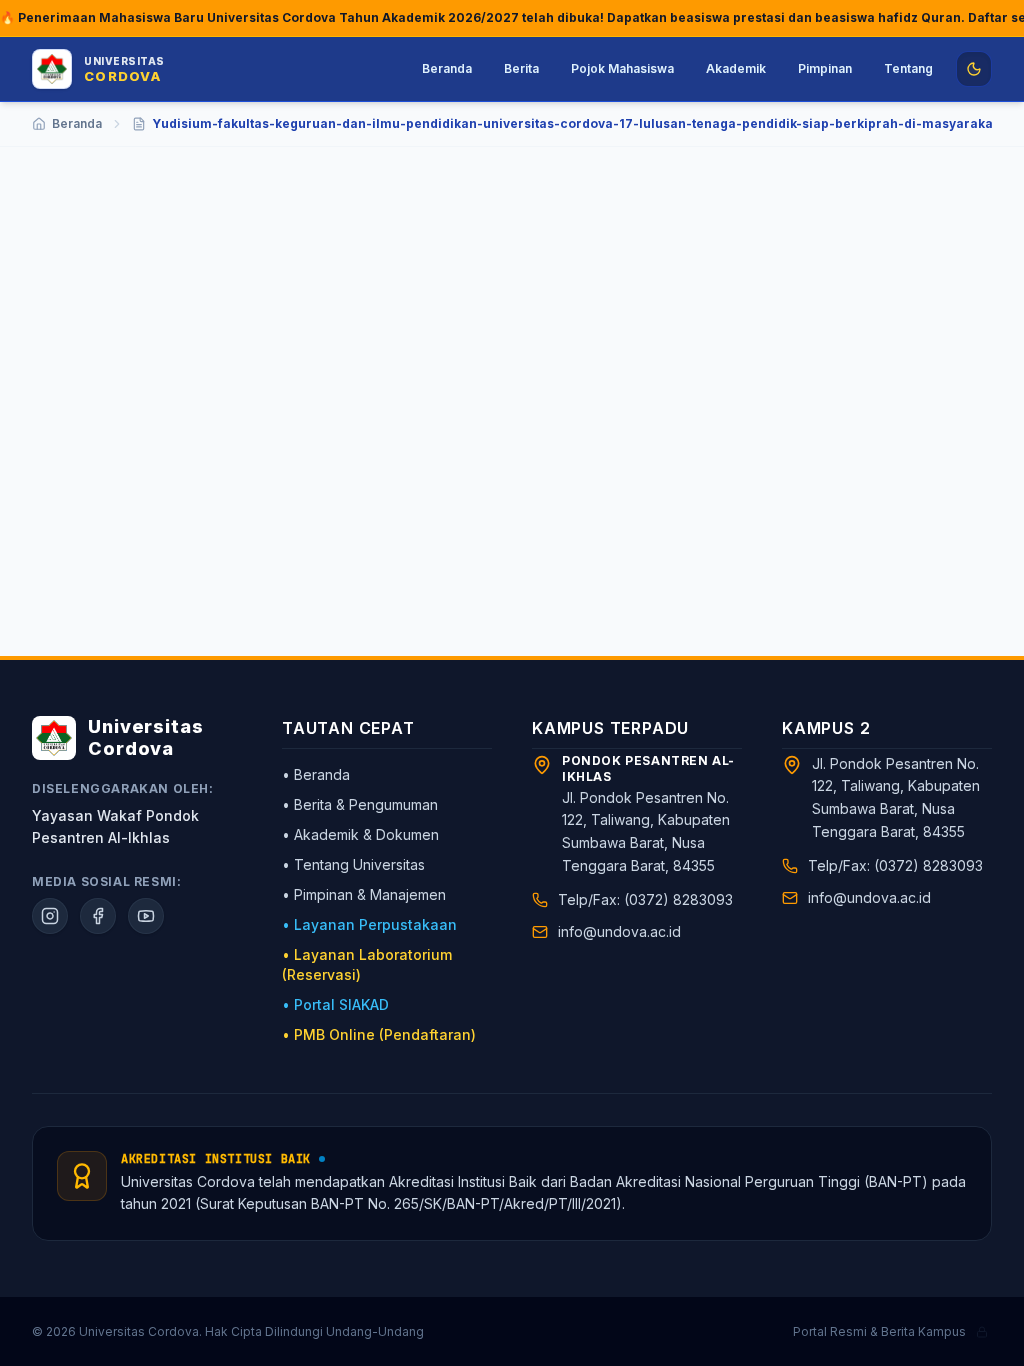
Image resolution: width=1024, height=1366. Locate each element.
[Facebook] (98, 916)
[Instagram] (50, 916)
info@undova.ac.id (619, 931)
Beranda (447, 68)
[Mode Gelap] (974, 69)
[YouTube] (146, 916)
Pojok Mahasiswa (622, 68)
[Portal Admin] (982, 1332)
